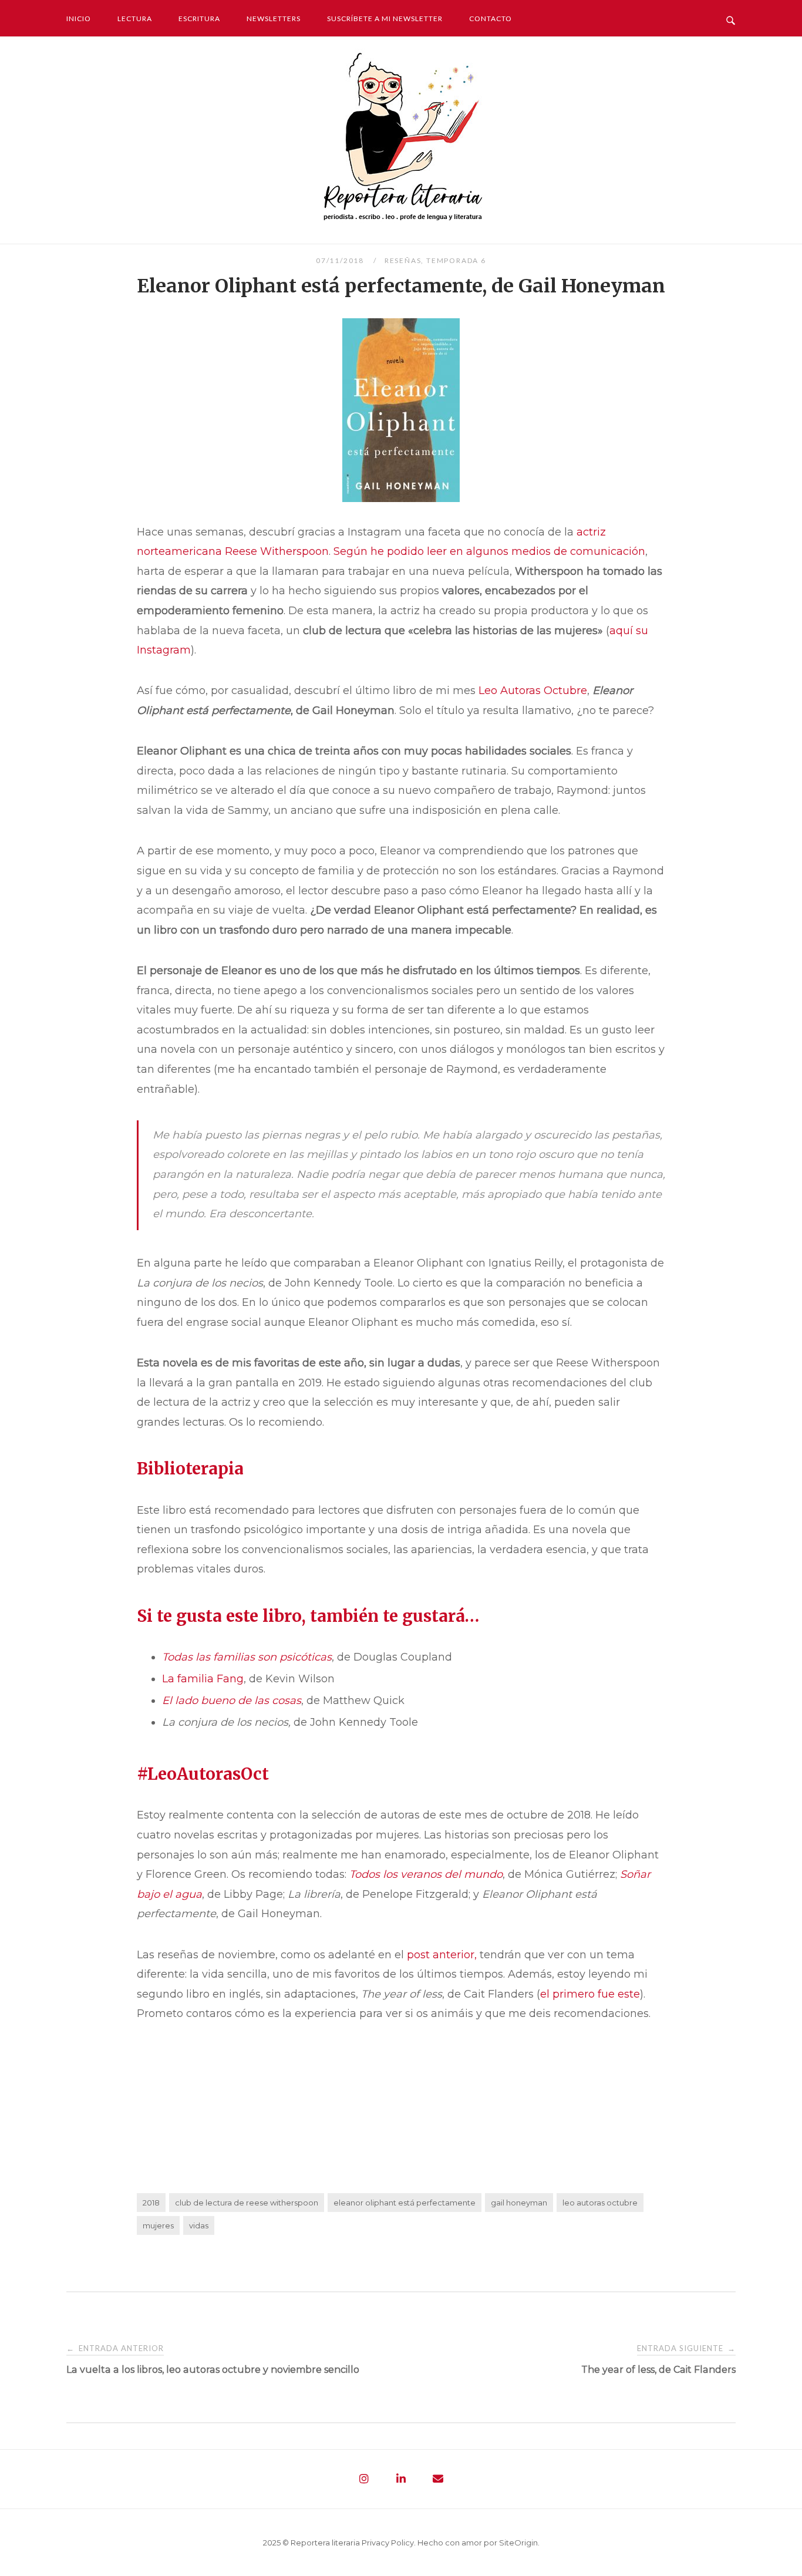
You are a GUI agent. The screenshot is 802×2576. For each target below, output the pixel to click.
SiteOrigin (518, 2543)
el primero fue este (590, 1994)
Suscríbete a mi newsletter (385, 18)
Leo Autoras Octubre (533, 691)
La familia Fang (203, 1679)
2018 (151, 2203)
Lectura (135, 18)
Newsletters (274, 18)
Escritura (199, 18)
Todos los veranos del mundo (426, 1874)
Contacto (491, 18)
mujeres (158, 2225)
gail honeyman (519, 2203)
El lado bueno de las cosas (232, 1701)
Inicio (79, 18)
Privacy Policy (388, 2543)
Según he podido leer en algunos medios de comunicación (489, 551)
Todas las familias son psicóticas (247, 1657)
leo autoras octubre (600, 2203)
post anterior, (442, 1955)
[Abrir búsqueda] (731, 18)
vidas (199, 2225)
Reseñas (403, 260)
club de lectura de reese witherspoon (247, 2203)
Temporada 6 (456, 260)
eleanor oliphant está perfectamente (405, 2203)
